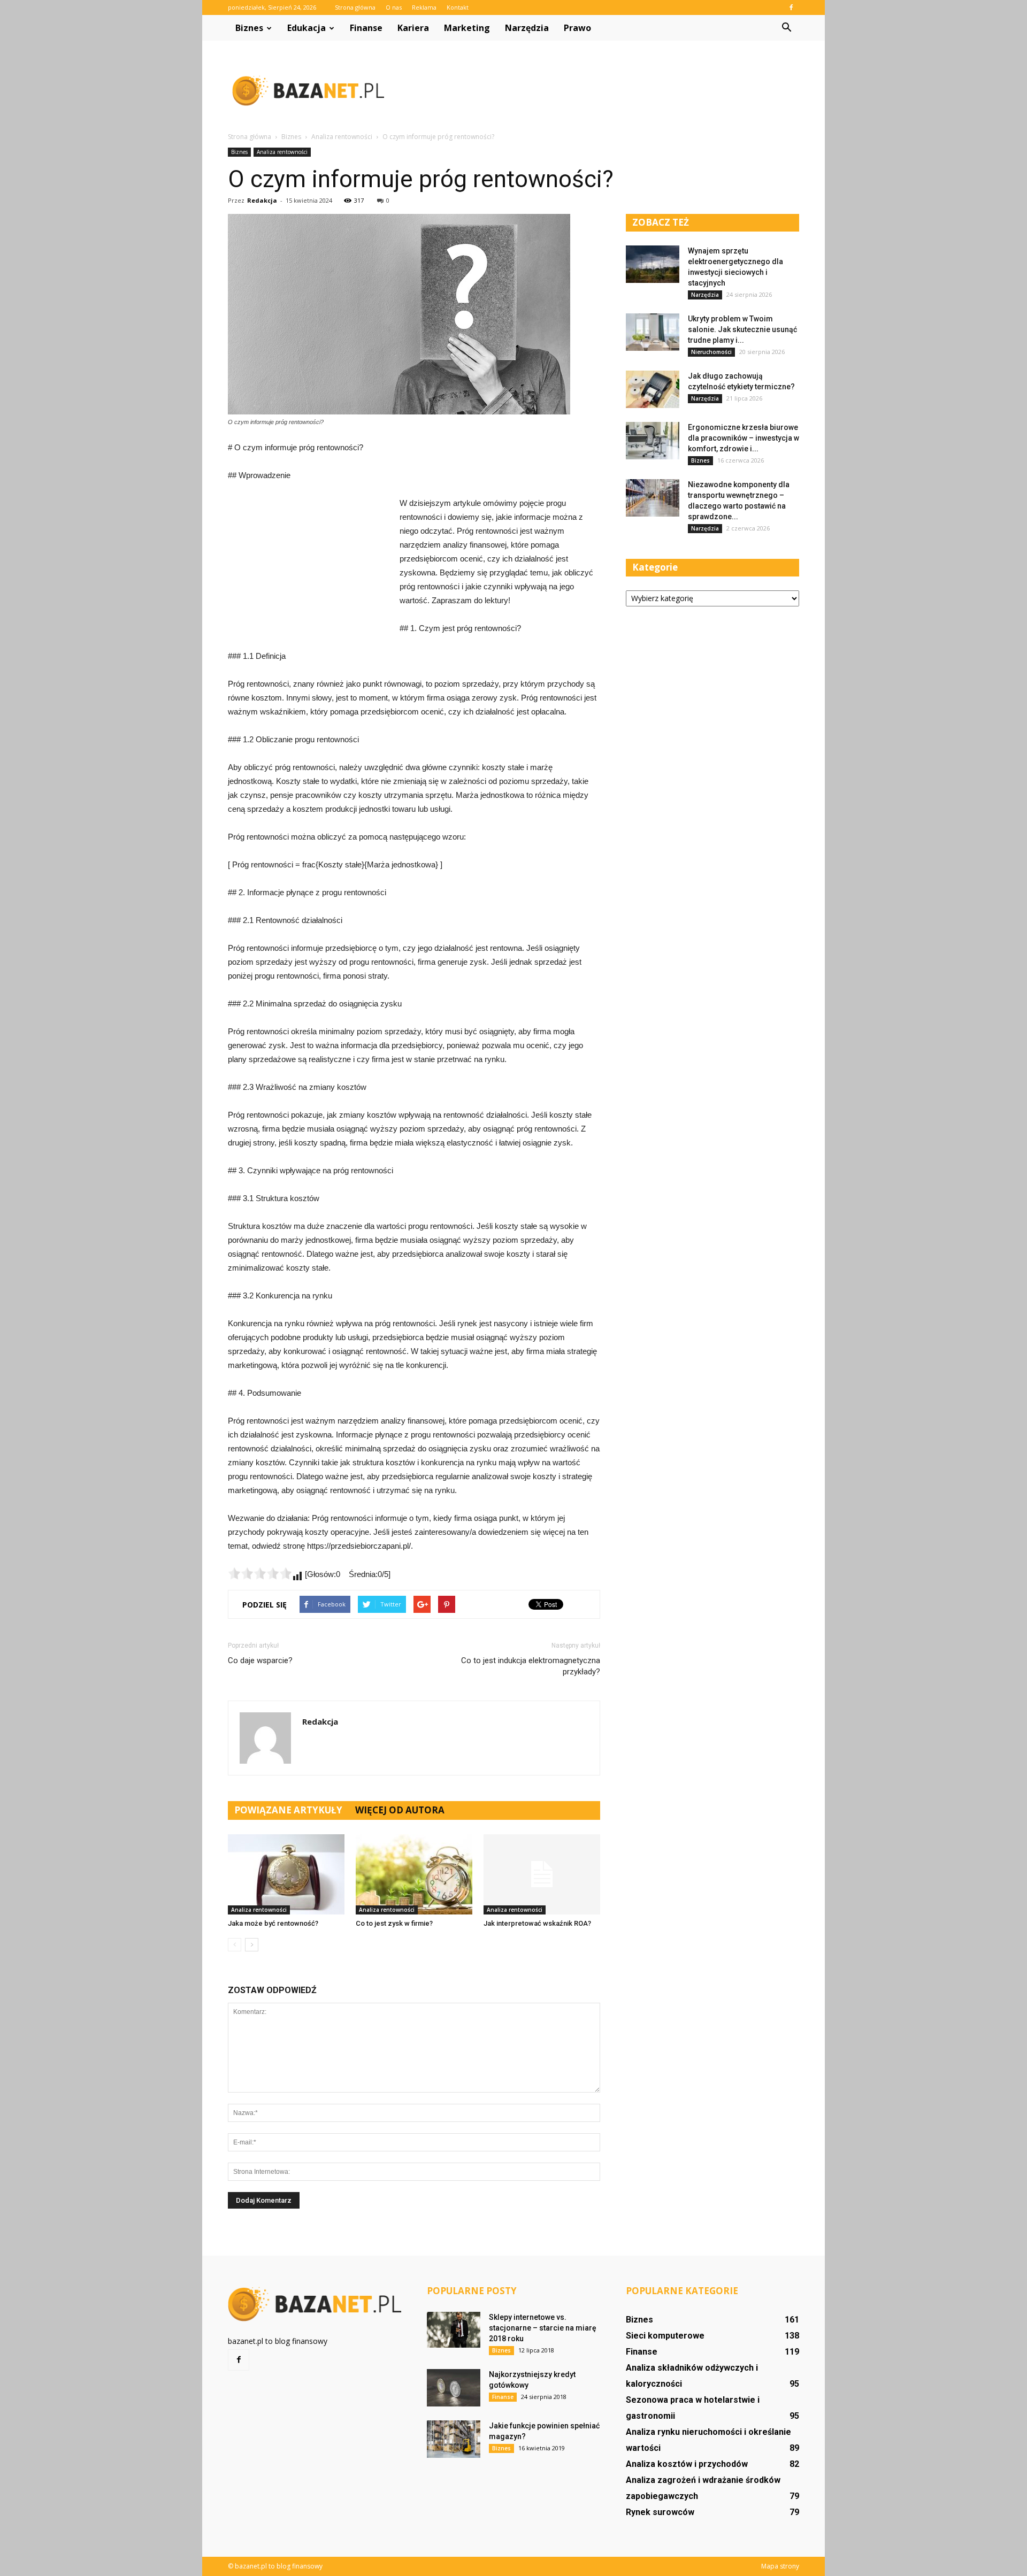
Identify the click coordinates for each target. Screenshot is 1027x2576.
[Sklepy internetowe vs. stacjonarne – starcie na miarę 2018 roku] (454, 2330)
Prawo (577, 28)
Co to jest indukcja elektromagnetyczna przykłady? (531, 1666)
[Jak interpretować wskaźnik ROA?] (542, 1874)
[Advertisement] (604, 90)
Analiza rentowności (282, 152)
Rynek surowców (660, 2512)
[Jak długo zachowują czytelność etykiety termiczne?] (653, 389)
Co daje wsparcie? (260, 1660)
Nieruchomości (711, 352)
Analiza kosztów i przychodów (687, 2464)
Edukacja (306, 28)
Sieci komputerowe (665, 2336)
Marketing (467, 28)
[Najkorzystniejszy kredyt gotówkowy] (454, 2388)
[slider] (260, 1573)
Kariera (413, 28)
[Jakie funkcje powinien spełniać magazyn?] (454, 2439)
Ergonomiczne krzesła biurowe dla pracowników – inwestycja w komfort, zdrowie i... (744, 438)
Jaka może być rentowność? (273, 1923)
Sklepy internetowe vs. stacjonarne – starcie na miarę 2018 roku (543, 2328)
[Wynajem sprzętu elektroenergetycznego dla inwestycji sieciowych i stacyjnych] (653, 264)
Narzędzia (527, 28)
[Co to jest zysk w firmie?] (414, 1874)
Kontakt (458, 7)
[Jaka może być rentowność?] (286, 1874)
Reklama (424, 7)
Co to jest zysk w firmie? (394, 1923)
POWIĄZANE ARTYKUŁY (288, 1810)
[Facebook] (791, 7)
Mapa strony (780, 2566)
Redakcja (262, 200)
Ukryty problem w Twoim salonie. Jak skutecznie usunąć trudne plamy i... (742, 329)
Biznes (249, 28)
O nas (394, 7)
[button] (786, 28)
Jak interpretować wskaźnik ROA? (537, 1923)
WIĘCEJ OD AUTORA (400, 1810)
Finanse (366, 28)
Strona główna (355, 7)
